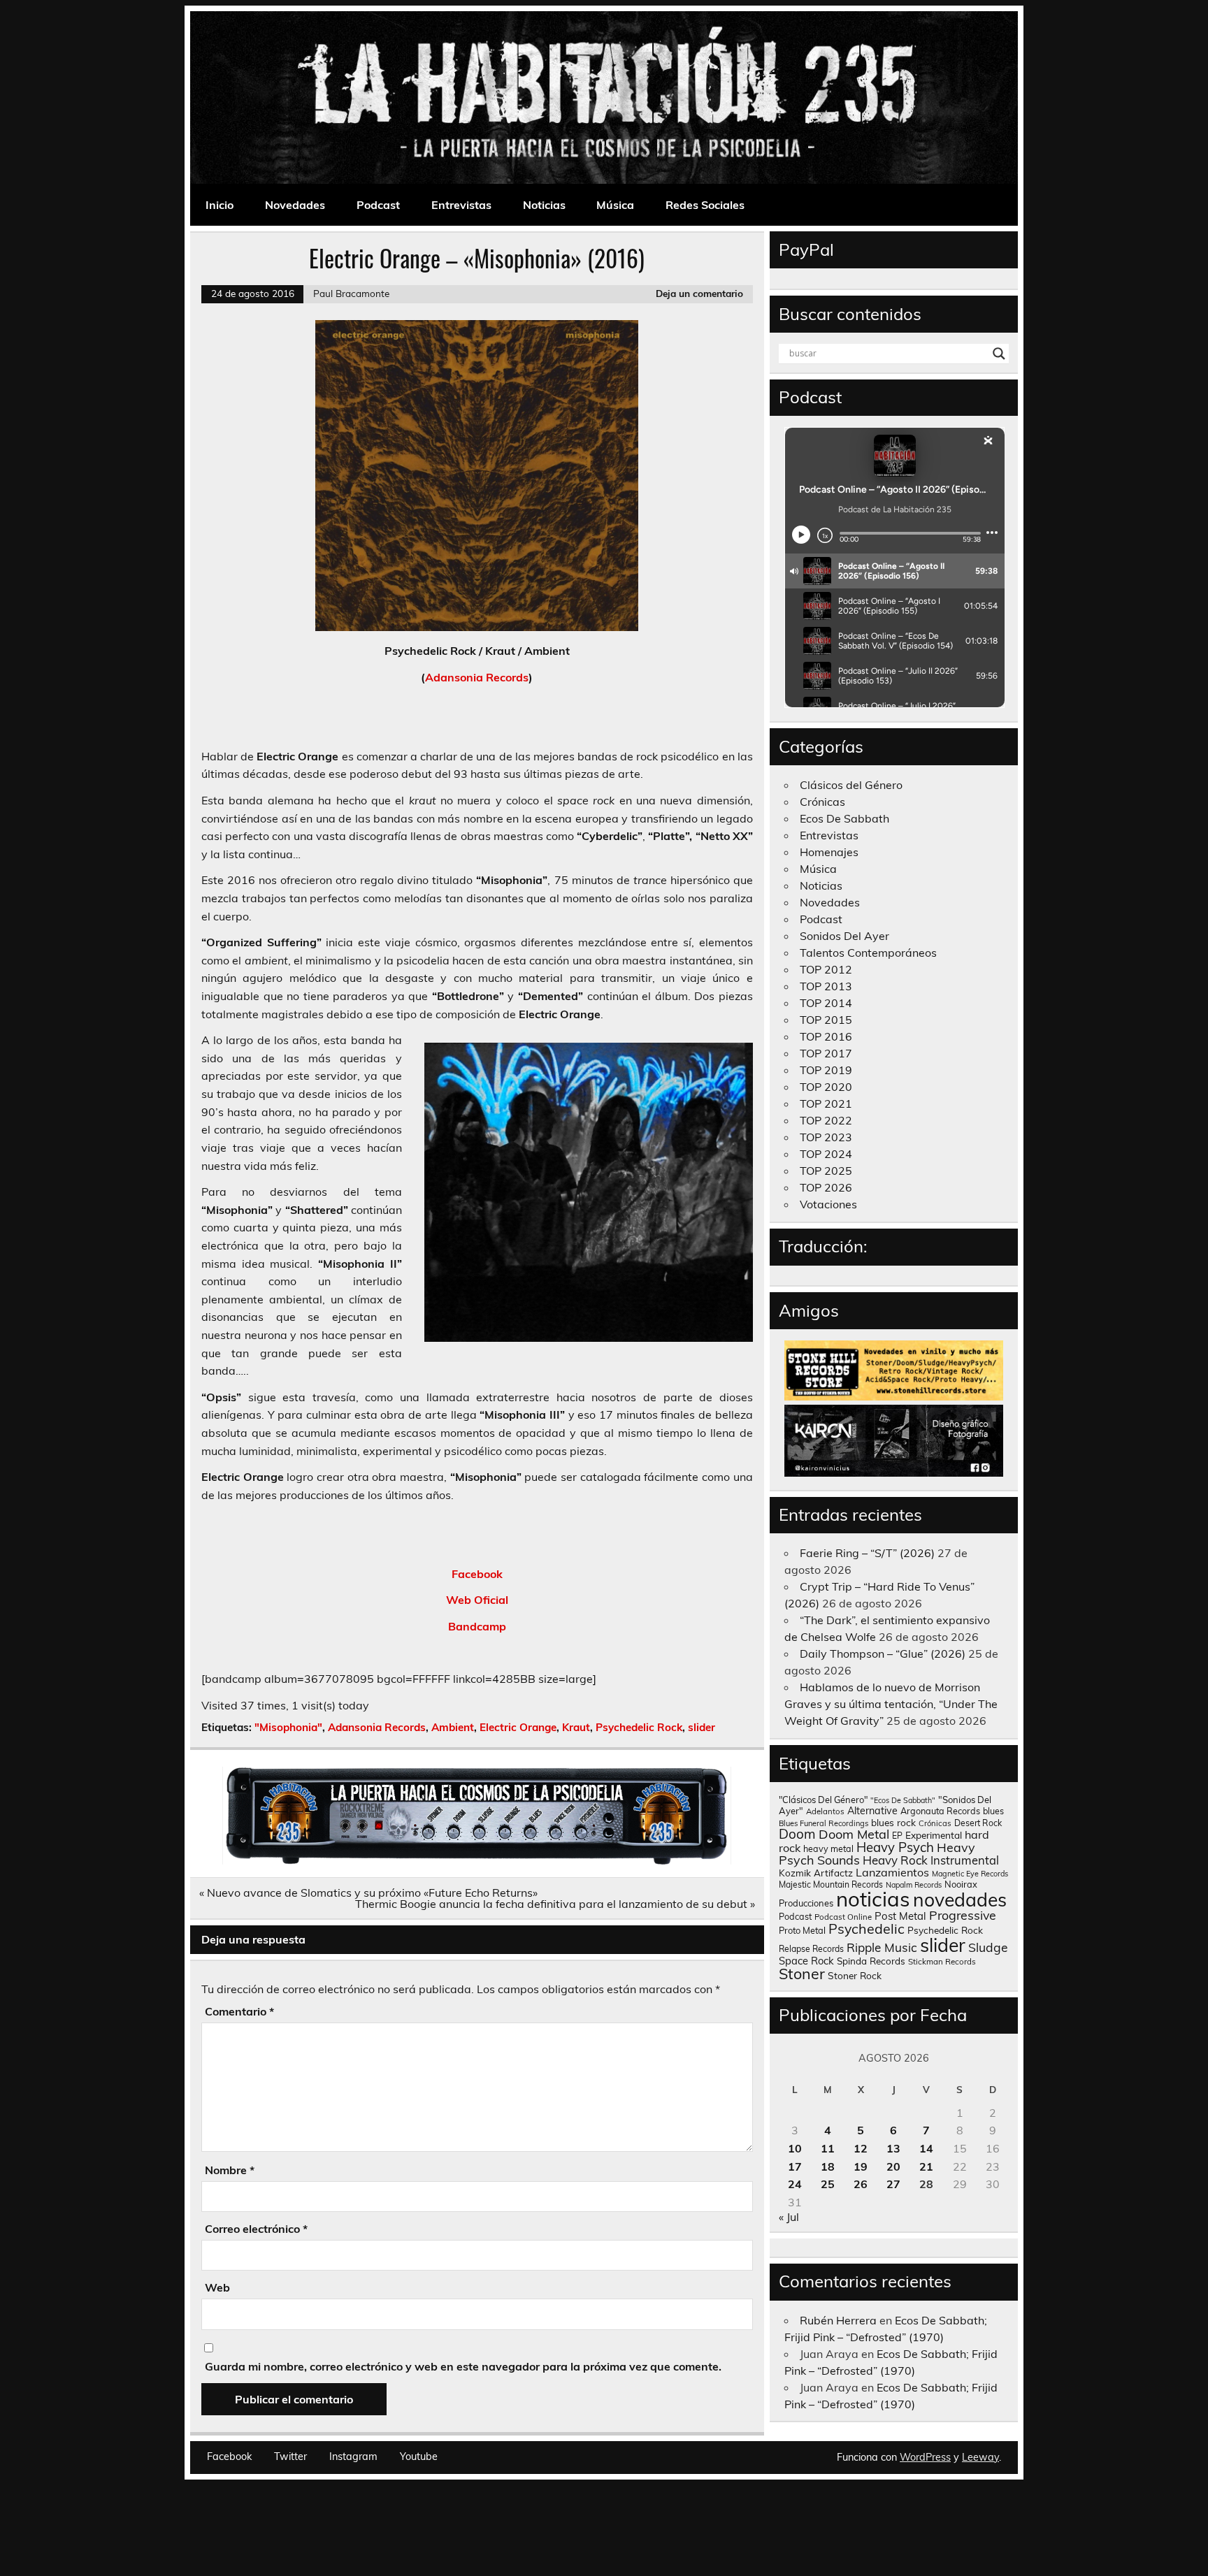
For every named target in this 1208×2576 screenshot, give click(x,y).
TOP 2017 (826, 1053)
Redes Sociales (705, 205)
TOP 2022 (826, 1120)
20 (893, 2166)
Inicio (220, 205)
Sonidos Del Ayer (844, 936)
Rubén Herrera (838, 2320)
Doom (797, 1834)
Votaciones (828, 1204)
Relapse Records (811, 1949)
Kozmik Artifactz (816, 1873)
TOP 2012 (826, 969)
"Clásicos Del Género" (823, 1800)
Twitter (290, 2456)
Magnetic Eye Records (970, 1874)
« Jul (789, 2217)
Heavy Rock (895, 1860)
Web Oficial (477, 1600)
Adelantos (825, 1811)
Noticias (544, 205)
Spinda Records (871, 1961)
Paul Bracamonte (351, 293)
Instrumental (965, 1860)
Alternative (872, 1811)
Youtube (419, 2456)
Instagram (353, 2456)
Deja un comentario (699, 293)
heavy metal (828, 1848)
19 (861, 2166)
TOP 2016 (826, 1036)
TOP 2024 (826, 1154)
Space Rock (806, 1961)
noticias (873, 1899)
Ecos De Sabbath (844, 818)
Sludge (988, 1947)
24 (795, 2184)
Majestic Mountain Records (831, 1884)
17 (795, 2166)
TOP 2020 (826, 1087)
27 (893, 2184)
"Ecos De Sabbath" (903, 1800)
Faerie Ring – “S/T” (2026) (867, 1553)
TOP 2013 (826, 986)
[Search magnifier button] (999, 354)
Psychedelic (867, 1929)
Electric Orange (518, 1727)
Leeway (980, 2457)
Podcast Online (843, 1917)
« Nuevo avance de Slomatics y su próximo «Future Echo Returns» (368, 1893)
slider (702, 1727)
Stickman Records (942, 1961)
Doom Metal (854, 1834)
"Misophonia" (288, 1727)
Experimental (934, 1835)
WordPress (925, 2457)
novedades (960, 1900)
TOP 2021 (826, 1104)
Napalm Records (914, 1885)
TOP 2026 (826, 1187)
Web (217, 2287)
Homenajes (829, 852)
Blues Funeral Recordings (824, 1823)
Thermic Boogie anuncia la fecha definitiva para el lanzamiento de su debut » (555, 1904)
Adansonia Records (477, 677)
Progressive (963, 1915)
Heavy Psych (895, 1847)
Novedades (295, 205)
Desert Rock (978, 1823)
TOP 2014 (826, 1003)
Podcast (378, 205)
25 (828, 2184)
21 (926, 2166)
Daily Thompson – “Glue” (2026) (883, 1654)
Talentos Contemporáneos (868, 953)
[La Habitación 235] (477, 1860)
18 (828, 2166)
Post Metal (900, 1916)
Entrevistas (461, 205)
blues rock (893, 1822)
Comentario (239, 2011)
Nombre (230, 2170)
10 (795, 2148)
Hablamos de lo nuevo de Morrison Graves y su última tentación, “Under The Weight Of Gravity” (891, 1704)
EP (897, 1836)
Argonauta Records (940, 1811)
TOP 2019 (826, 1070)
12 (861, 2148)
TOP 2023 (826, 1137)
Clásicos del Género (851, 785)
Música (615, 205)
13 (893, 2148)
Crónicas (822, 802)
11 (828, 2148)
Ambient (453, 1727)
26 (861, 2184)
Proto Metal (802, 1930)
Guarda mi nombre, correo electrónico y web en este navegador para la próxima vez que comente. (463, 2366)
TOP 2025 (826, 1171)
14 (926, 2148)
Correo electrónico (256, 2229)
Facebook (477, 1574)
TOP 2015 (826, 1020)
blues (993, 1811)
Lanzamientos (892, 1872)
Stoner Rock (855, 1975)
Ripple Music (882, 1947)
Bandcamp (477, 1626)
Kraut (576, 1727)
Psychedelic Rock (639, 1727)
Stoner (802, 1973)
